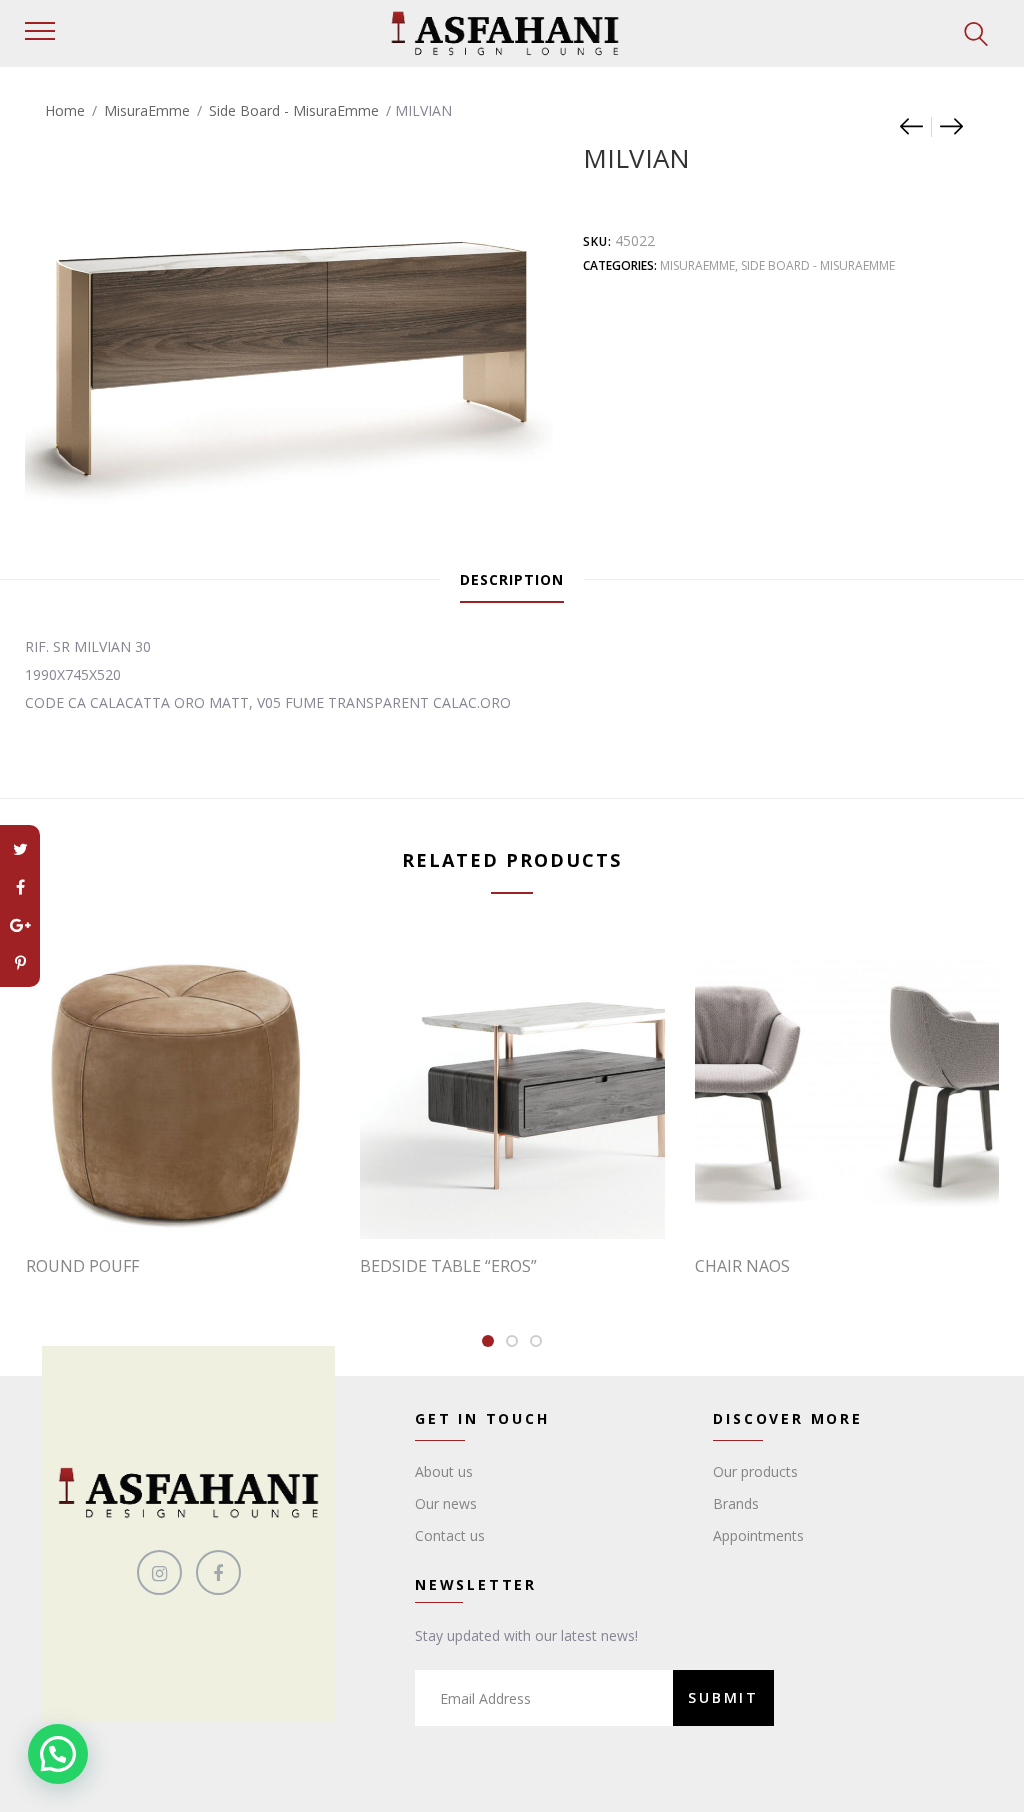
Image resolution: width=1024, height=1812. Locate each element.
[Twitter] (20, 849)
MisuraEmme (147, 110)
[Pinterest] (20, 963)
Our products (755, 1471)
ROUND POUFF (82, 1266)
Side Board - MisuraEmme (294, 110)
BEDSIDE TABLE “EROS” (448, 1266)
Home (65, 110)
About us (444, 1471)
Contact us (450, 1535)
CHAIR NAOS (742, 1266)
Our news (446, 1503)
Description (512, 579)
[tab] (512, 580)
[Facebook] (20, 887)
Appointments (758, 1535)
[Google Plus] (20, 925)
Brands (736, 1503)
